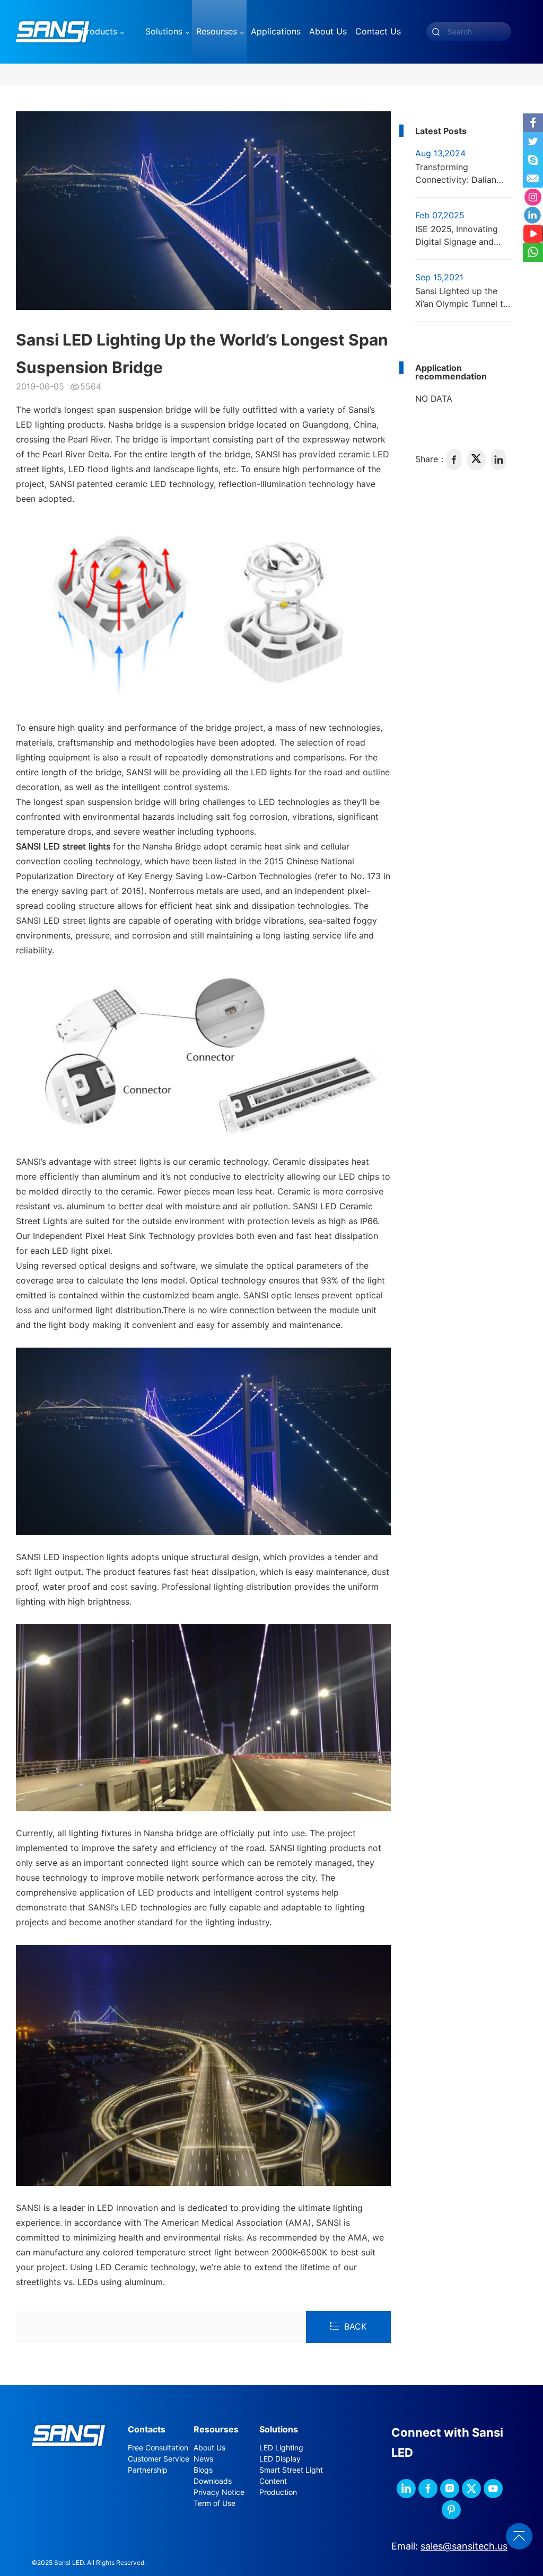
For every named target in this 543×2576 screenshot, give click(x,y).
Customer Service (159, 2459)
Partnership (148, 2470)
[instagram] (450, 2489)
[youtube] (493, 2489)
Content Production (278, 2487)
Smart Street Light (291, 2470)
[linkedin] (498, 459)
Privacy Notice (219, 2492)
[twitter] (476, 459)
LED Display (280, 2459)
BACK (355, 2327)
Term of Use (214, 2503)
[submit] (436, 32)
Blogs (203, 2470)
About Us (209, 2448)
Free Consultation (158, 2448)
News (203, 2459)
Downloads (213, 2481)
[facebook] (454, 459)
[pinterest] (451, 2510)
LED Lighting (281, 2448)
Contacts (147, 2429)
